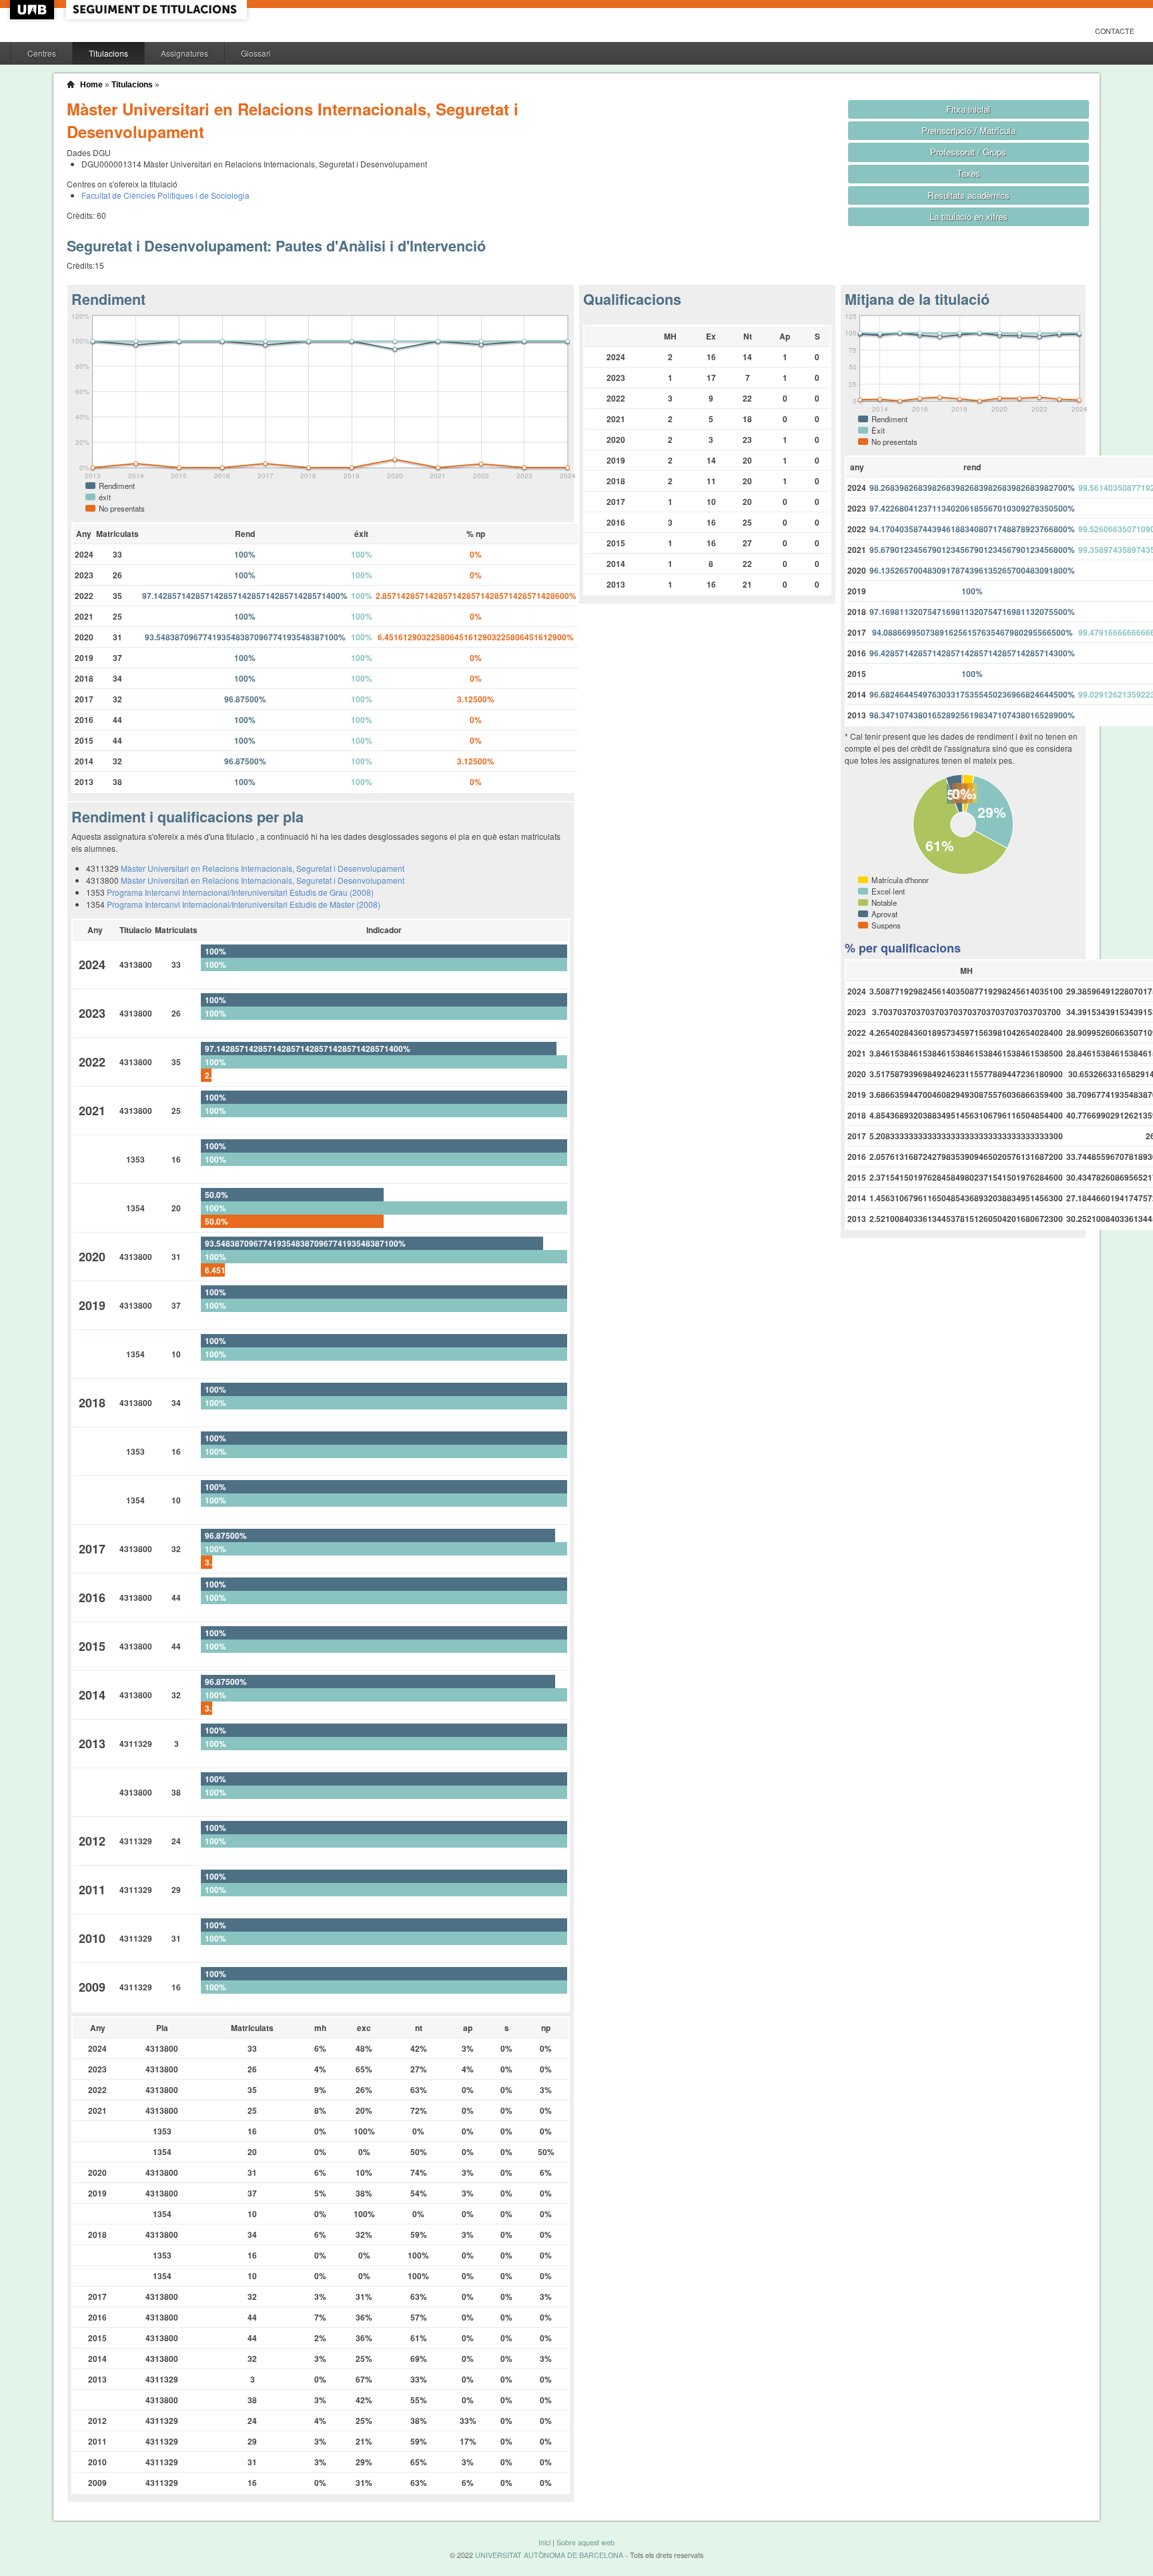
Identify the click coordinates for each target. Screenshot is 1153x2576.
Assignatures (184, 53)
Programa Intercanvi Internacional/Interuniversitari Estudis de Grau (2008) (240, 892)
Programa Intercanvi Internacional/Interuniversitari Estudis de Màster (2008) (244, 904)
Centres (42, 53)
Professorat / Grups (968, 152)
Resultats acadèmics (969, 195)
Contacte (1115, 31)
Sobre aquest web (586, 2542)
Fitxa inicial (968, 109)
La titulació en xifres (969, 216)
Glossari (256, 53)
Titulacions (108, 53)
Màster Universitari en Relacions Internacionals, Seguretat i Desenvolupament (263, 868)
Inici (544, 2542)
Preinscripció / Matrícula (969, 130)
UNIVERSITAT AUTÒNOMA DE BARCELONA (549, 2555)
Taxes (969, 173)
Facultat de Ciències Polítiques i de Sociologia (165, 195)
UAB (33, 10)
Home (91, 85)
